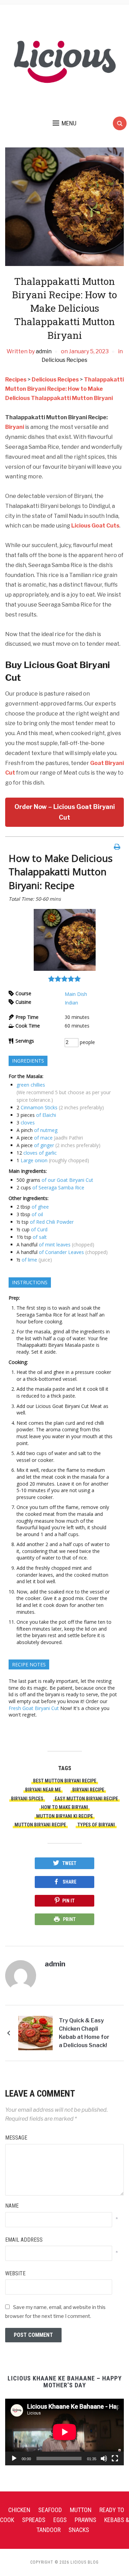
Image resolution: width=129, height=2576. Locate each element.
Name (12, 2206)
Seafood (50, 2510)
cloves (28, 1123)
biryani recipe (88, 1790)
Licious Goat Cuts (95, 526)
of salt (40, 1237)
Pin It (68, 1901)
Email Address (24, 2240)
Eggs (60, 2520)
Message (16, 2138)
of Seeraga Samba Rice (58, 1187)
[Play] (14, 2458)
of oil (37, 1214)
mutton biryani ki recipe (64, 1816)
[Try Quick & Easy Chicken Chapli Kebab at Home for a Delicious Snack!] (35, 2033)
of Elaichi (46, 1115)
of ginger (44, 1145)
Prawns (85, 2520)
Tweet (69, 1863)
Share (69, 1882)
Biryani (15, 427)
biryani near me (43, 1790)
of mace (43, 1138)
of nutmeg (46, 1130)
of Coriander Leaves (61, 1252)
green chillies (31, 1085)
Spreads (34, 2520)
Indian (71, 1003)
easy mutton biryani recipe (86, 1799)
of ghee (40, 1207)
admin (44, 351)
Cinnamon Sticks (39, 1107)
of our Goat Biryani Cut (67, 1180)
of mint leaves (55, 1245)
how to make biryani (64, 1807)
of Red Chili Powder (52, 1222)
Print (69, 1919)
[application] (64, 2432)
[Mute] (104, 2458)
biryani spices (27, 1799)
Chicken (19, 2510)
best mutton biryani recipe (65, 1781)
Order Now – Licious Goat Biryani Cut (65, 812)
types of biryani (96, 1825)
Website (15, 2273)
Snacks (79, 2530)
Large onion (34, 1160)
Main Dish (76, 994)
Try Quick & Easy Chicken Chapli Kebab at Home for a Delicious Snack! (84, 2033)
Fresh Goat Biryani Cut (34, 1708)
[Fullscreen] (115, 2458)
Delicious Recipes (64, 360)
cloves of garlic (40, 1153)
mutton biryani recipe (40, 1825)
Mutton (81, 2510)
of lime (29, 1260)
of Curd (39, 1229)
